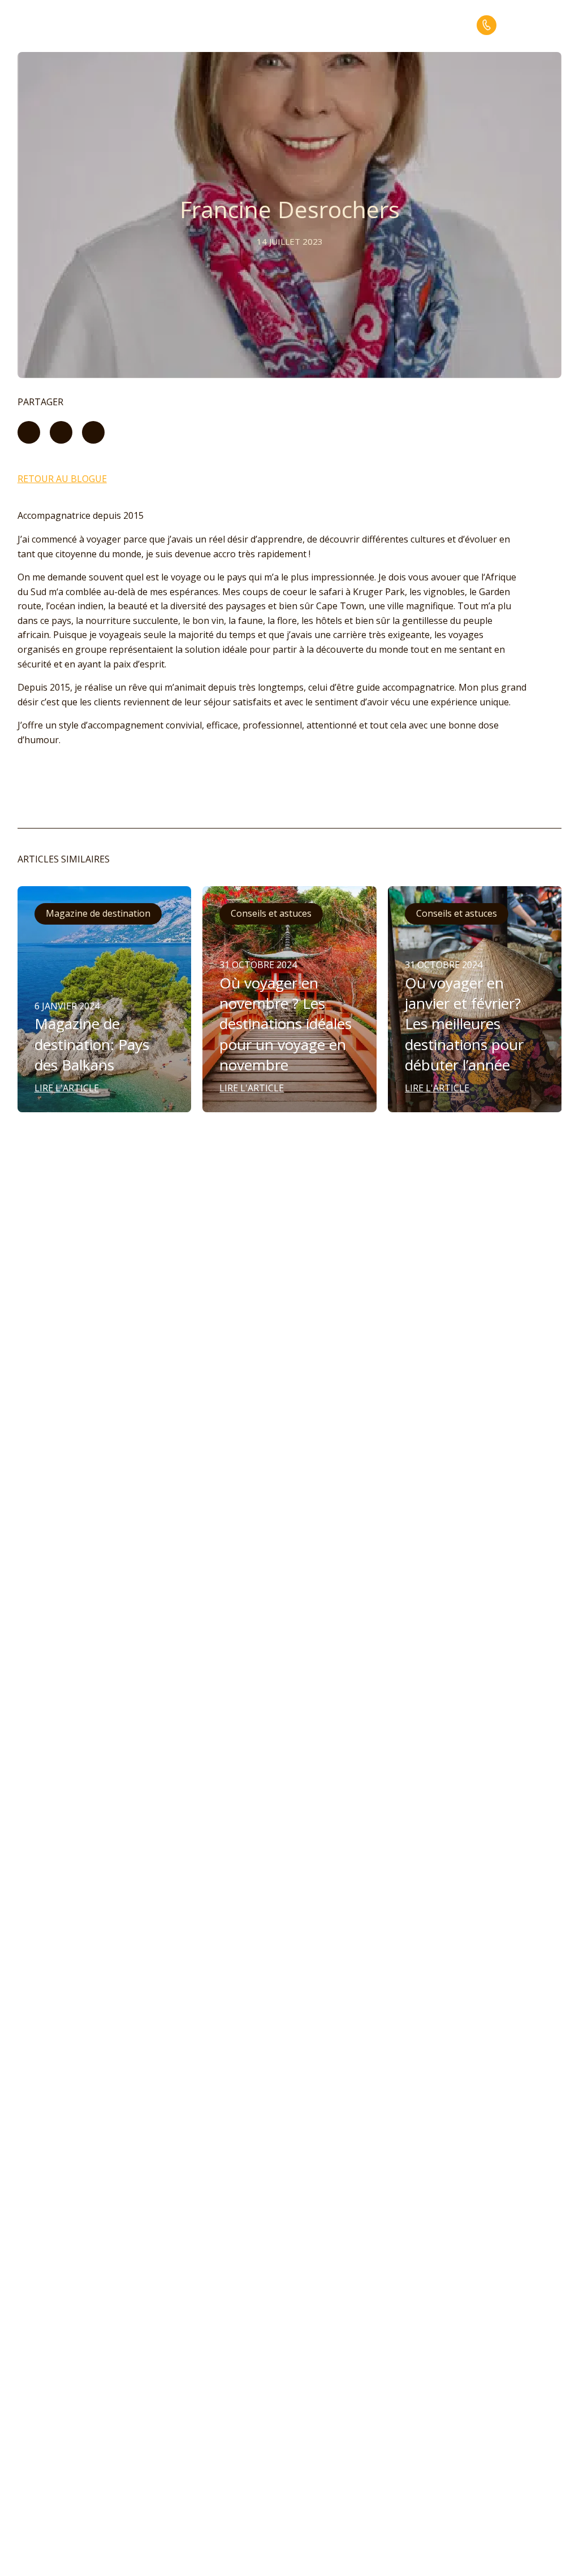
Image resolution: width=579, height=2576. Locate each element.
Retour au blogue (62, 479)
